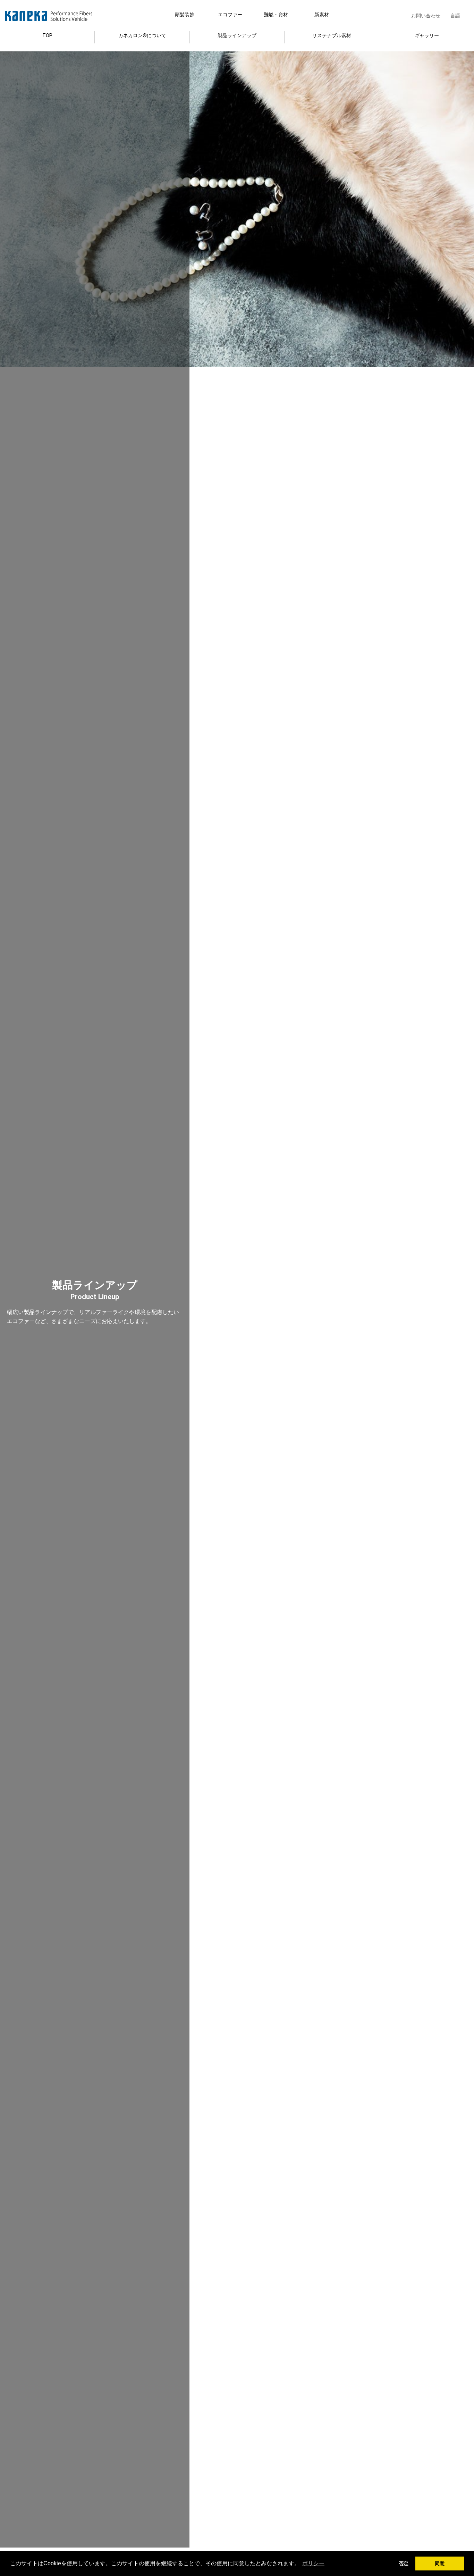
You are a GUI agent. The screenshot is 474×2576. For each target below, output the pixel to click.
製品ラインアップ (237, 35)
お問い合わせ (426, 16)
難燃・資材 (276, 15)
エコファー (230, 15)
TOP (47, 35)
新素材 (322, 15)
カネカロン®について (142, 35)
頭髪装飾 (185, 15)
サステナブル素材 (332, 35)
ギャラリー (427, 35)
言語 (455, 16)
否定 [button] (404, 2564)
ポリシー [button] (313, 2563)
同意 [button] (440, 2564)
